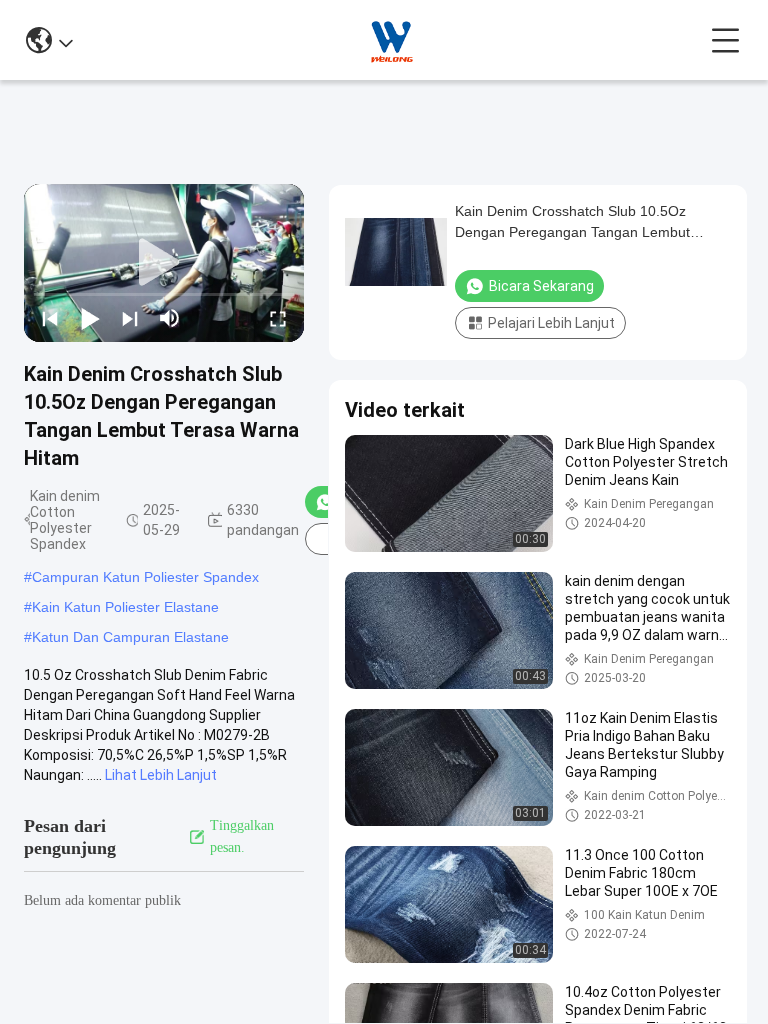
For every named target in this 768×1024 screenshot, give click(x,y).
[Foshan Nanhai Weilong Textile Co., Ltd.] (392, 40)
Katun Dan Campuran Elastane (130, 637)
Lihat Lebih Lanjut (161, 775)
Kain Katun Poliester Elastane (125, 607)
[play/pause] (90, 318)
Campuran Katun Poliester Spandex (145, 577)
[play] (164, 263)
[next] (130, 318)
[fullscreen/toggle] (278, 318)
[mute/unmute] (170, 318)
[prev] (50, 318)
